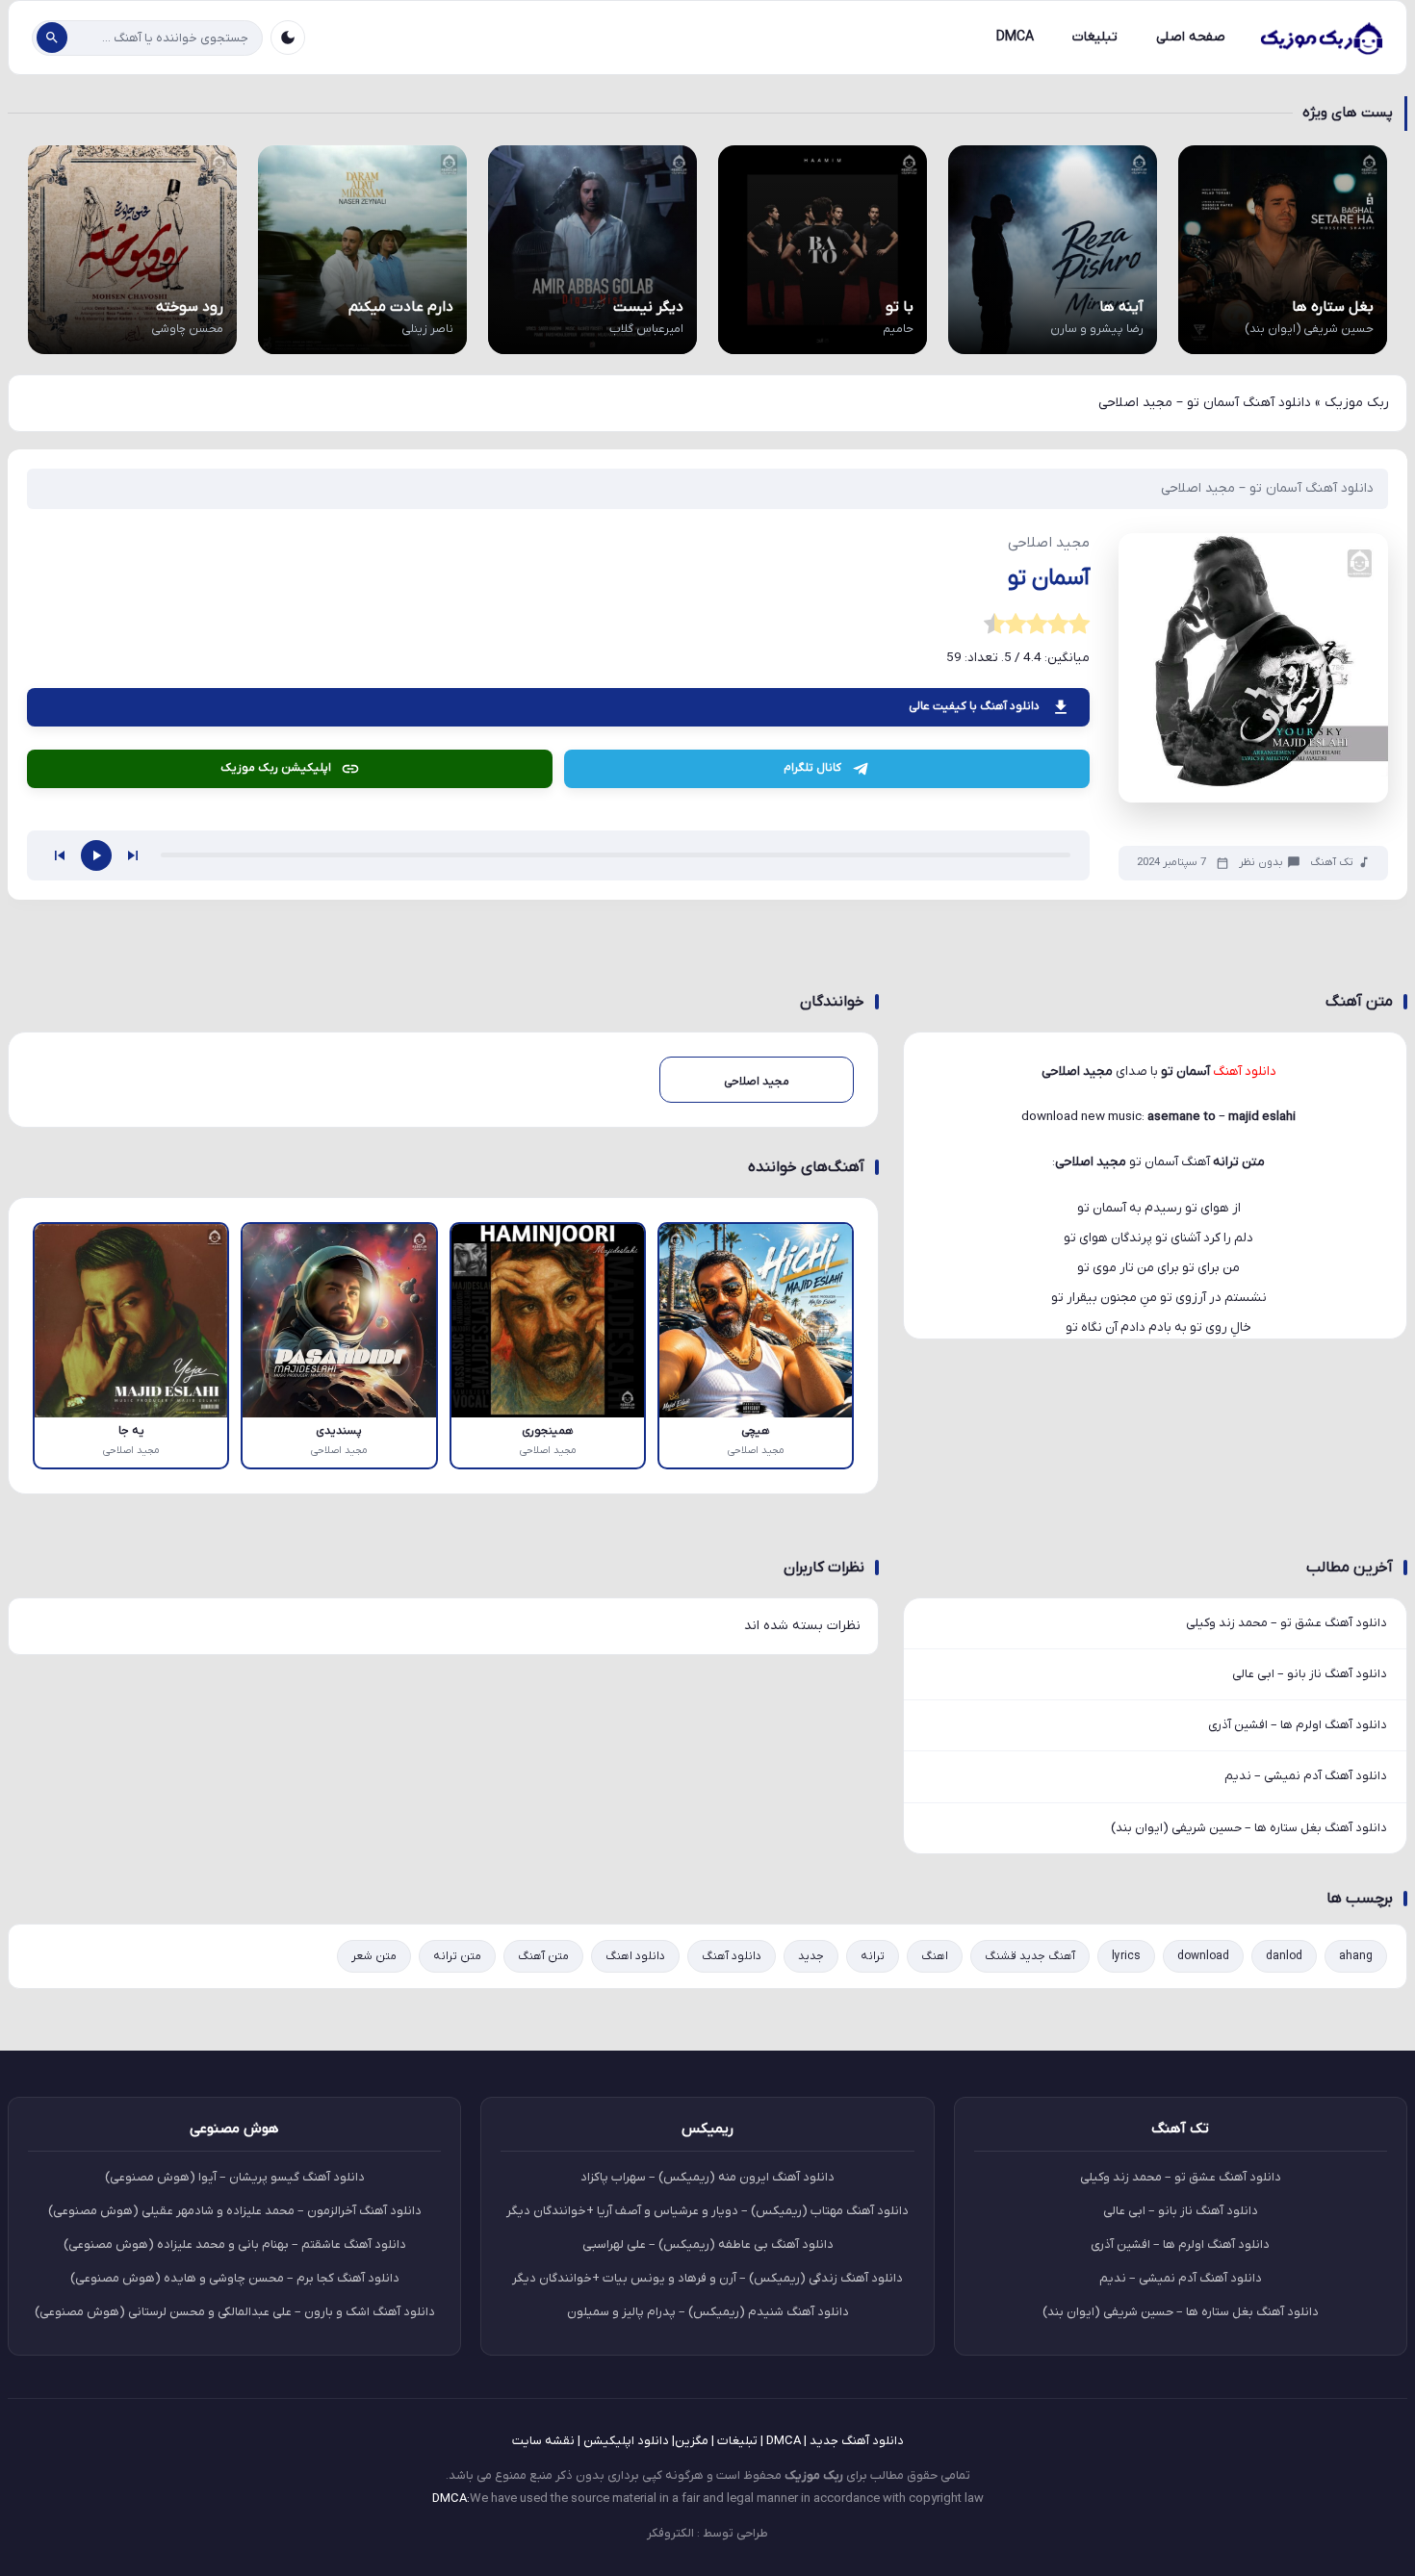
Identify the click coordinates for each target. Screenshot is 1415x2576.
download (1203, 1956)
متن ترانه (457, 1956)
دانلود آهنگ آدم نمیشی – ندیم (1306, 1776)
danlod (1284, 1956)
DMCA (1015, 37)
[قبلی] (60, 855)
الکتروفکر (670, 2533)
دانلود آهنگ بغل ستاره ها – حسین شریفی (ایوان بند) (1249, 1828)
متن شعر (374, 1956)
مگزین (692, 2441)
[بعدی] (133, 855)
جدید (811, 1956)
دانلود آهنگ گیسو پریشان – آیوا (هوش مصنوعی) (235, 2177)
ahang (1356, 1956)
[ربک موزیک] (1321, 38)
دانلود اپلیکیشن (626, 2441)
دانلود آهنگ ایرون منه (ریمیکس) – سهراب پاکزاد (707, 2177)
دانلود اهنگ (635, 1956)
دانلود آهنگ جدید (857, 2441)
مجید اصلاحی (1091, 1162)
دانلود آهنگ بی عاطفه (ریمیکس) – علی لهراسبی (708, 2244)
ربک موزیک (1357, 403)
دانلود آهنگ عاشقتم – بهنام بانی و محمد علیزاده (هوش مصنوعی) (235, 2244)
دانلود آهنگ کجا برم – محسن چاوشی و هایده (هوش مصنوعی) (235, 2278)
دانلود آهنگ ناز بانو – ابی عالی (1310, 1674)
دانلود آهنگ (732, 1956)
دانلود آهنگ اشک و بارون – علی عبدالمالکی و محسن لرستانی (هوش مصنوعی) (235, 2312)
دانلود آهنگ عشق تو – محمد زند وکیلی (1286, 1623)
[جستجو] (52, 38)
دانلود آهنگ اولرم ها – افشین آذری (1298, 1725)
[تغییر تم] (288, 38)
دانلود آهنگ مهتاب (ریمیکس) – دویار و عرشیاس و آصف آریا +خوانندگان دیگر (707, 2211)
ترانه (873, 1956)
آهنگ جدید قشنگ (1030, 1956)
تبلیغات (1095, 37)
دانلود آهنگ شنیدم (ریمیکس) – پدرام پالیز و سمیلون (708, 2312)
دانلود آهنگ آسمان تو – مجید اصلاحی (1267, 488)
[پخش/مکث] (96, 855)
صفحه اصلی (1191, 37)
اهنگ (935, 1956)
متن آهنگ (543, 1956)
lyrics (1126, 1956)
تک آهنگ (1332, 863)
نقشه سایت (543, 2441)
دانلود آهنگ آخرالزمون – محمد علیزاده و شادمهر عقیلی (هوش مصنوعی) (235, 2211)
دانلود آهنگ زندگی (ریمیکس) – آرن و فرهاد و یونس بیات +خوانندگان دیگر (707, 2278)
